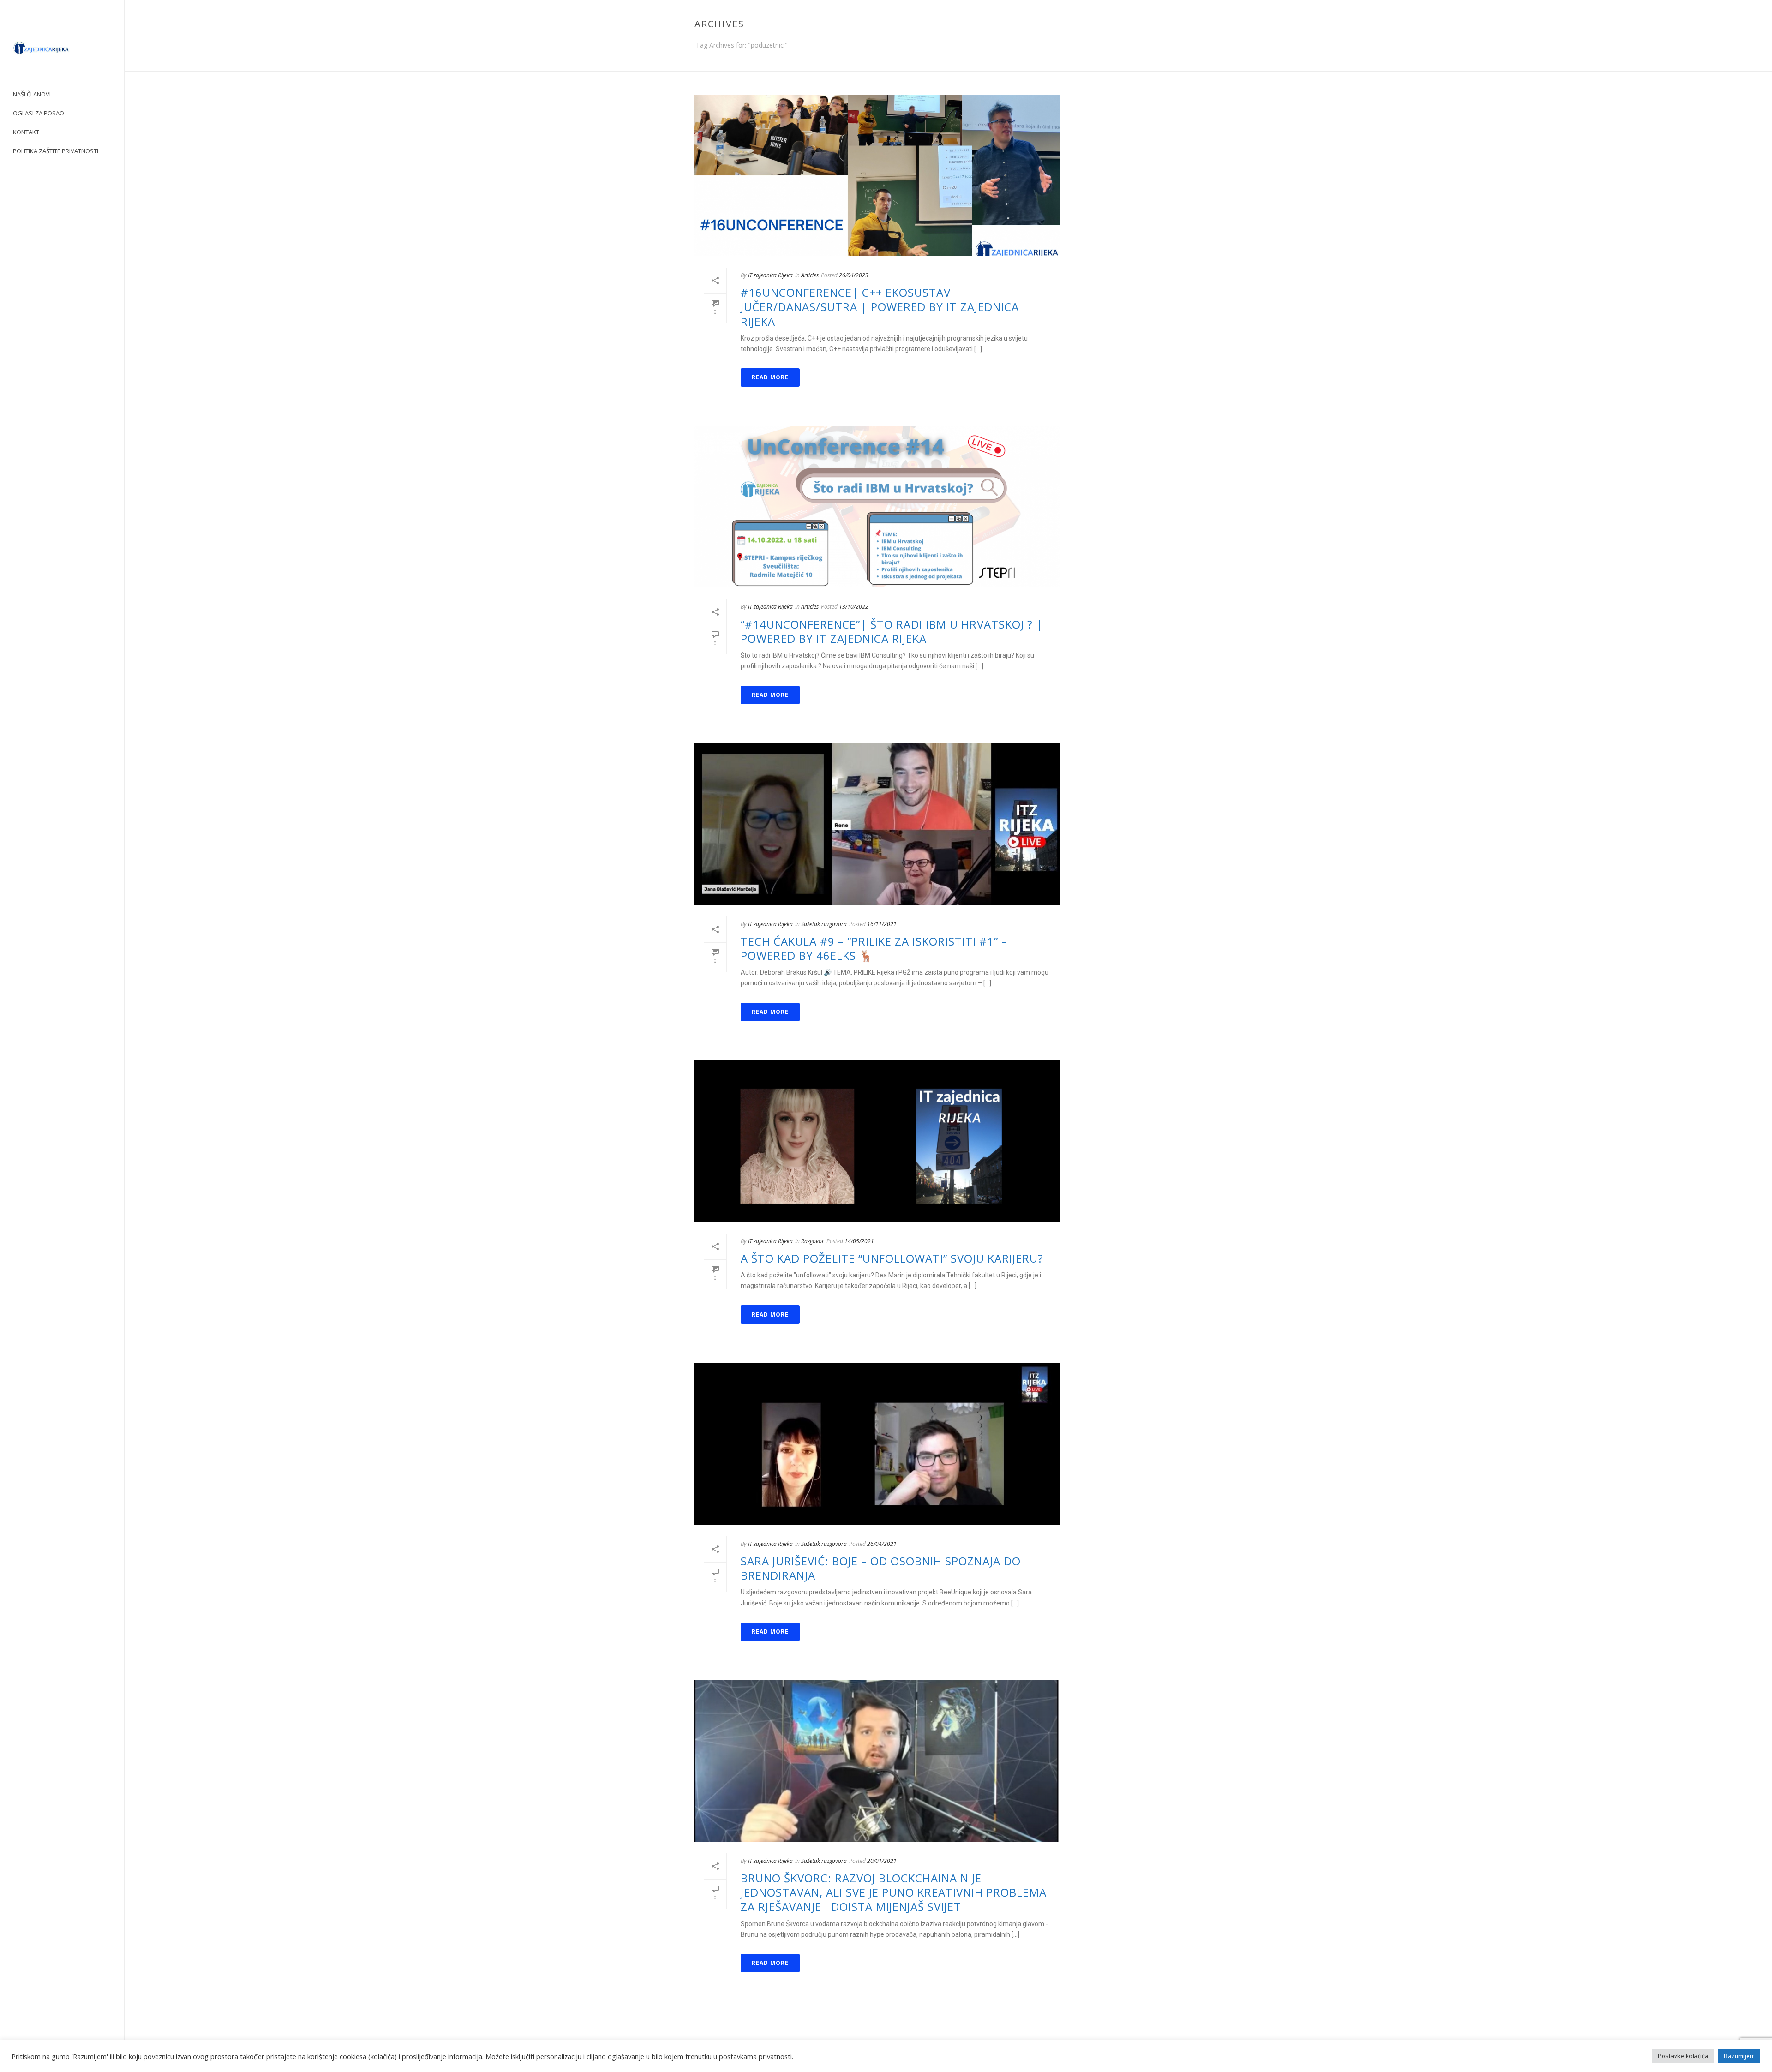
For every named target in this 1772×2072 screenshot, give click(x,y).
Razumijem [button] (1739, 2056)
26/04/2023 (854, 275)
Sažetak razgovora (824, 924)
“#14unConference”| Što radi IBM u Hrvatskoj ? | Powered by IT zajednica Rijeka (892, 631)
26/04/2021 (882, 1544)
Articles (810, 275)
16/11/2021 (882, 924)
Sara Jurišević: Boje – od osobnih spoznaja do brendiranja (881, 1568)
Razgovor (813, 1241)
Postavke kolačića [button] (1683, 2056)
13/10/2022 (854, 607)
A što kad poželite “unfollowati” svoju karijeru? (892, 1258)
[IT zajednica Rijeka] (62, 51)
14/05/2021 (859, 1241)
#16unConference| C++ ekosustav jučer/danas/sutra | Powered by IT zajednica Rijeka (880, 307)
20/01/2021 (882, 1861)
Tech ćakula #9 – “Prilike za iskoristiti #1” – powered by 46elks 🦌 (874, 948)
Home (1184, 62)
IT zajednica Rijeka (770, 275)
